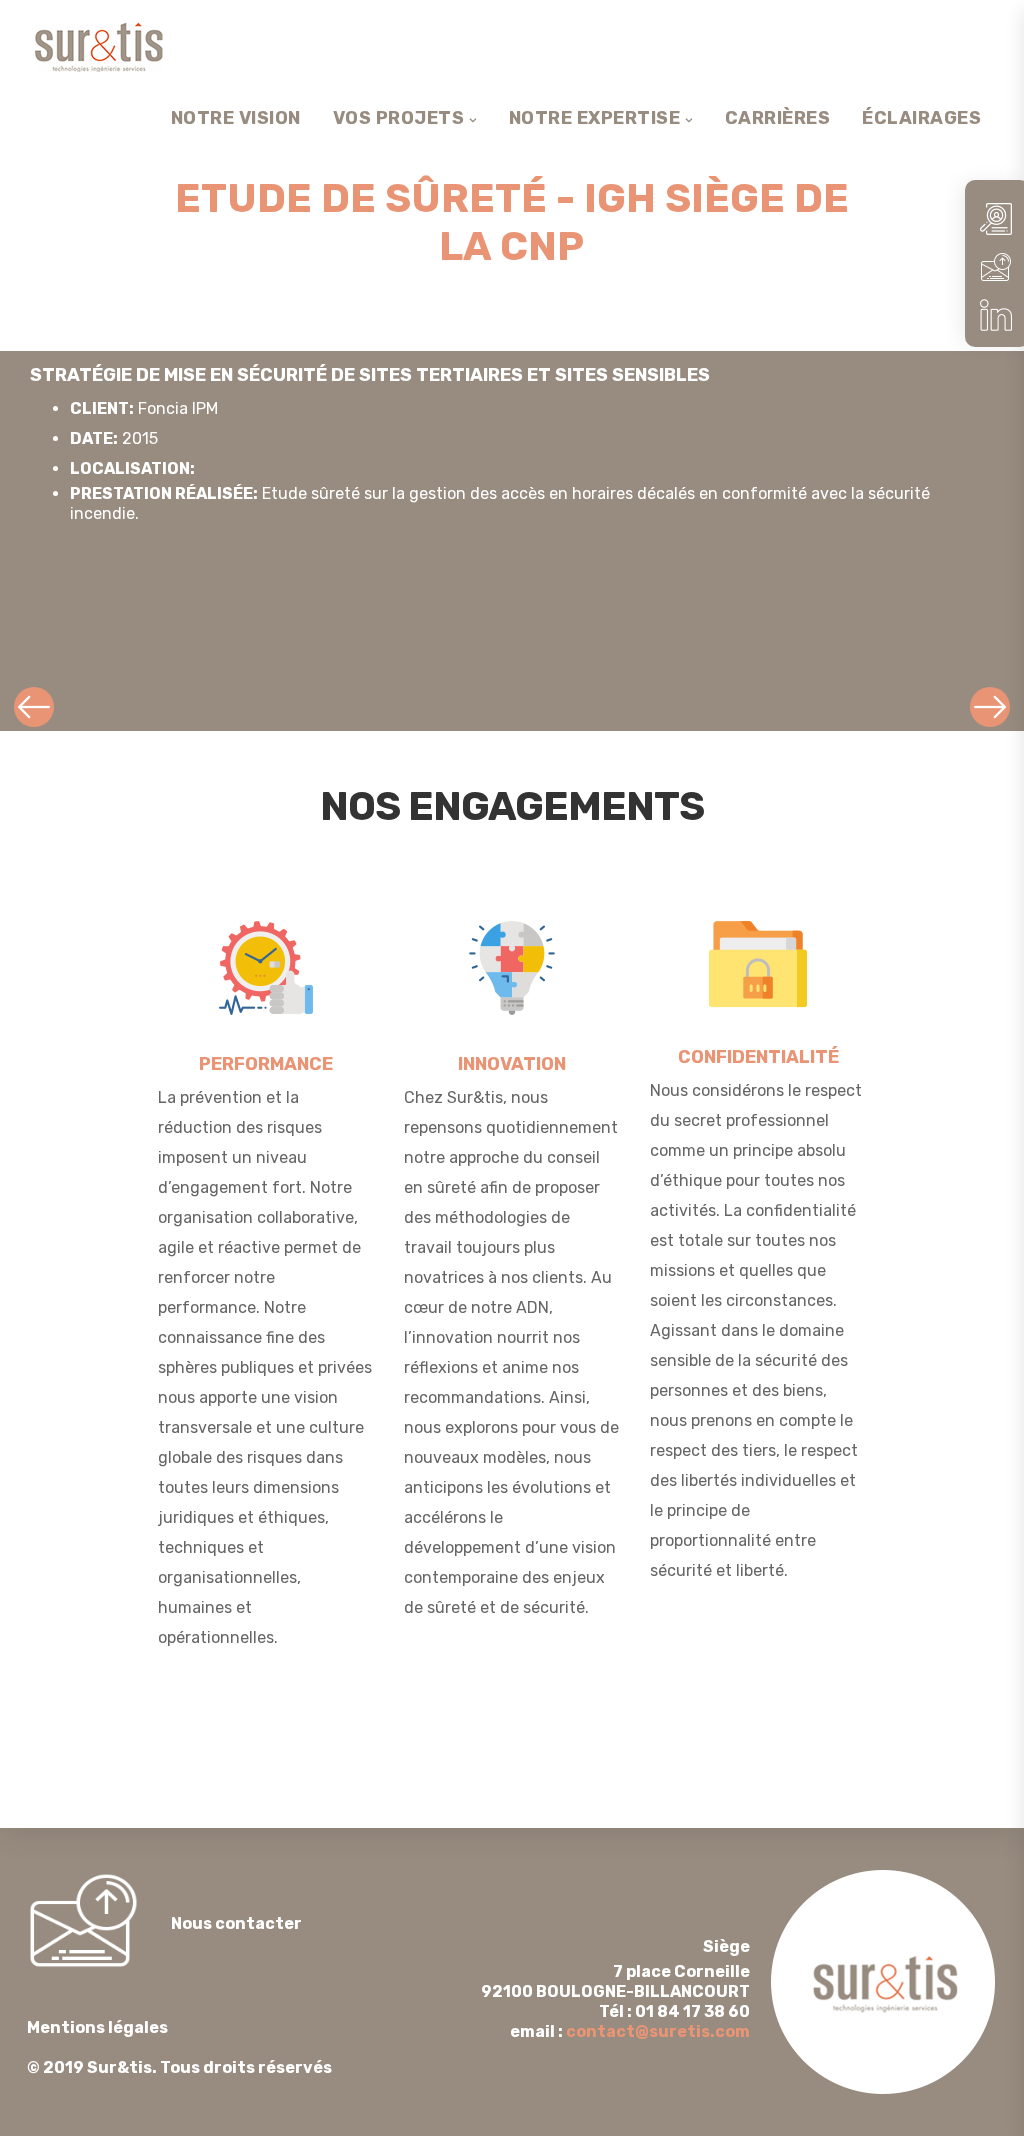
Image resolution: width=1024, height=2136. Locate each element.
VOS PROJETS (399, 118)
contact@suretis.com (658, 2031)
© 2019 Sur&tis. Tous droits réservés (179, 2047)
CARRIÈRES (778, 118)
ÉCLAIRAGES (921, 118)
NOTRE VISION (236, 118)
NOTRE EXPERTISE (595, 118)
